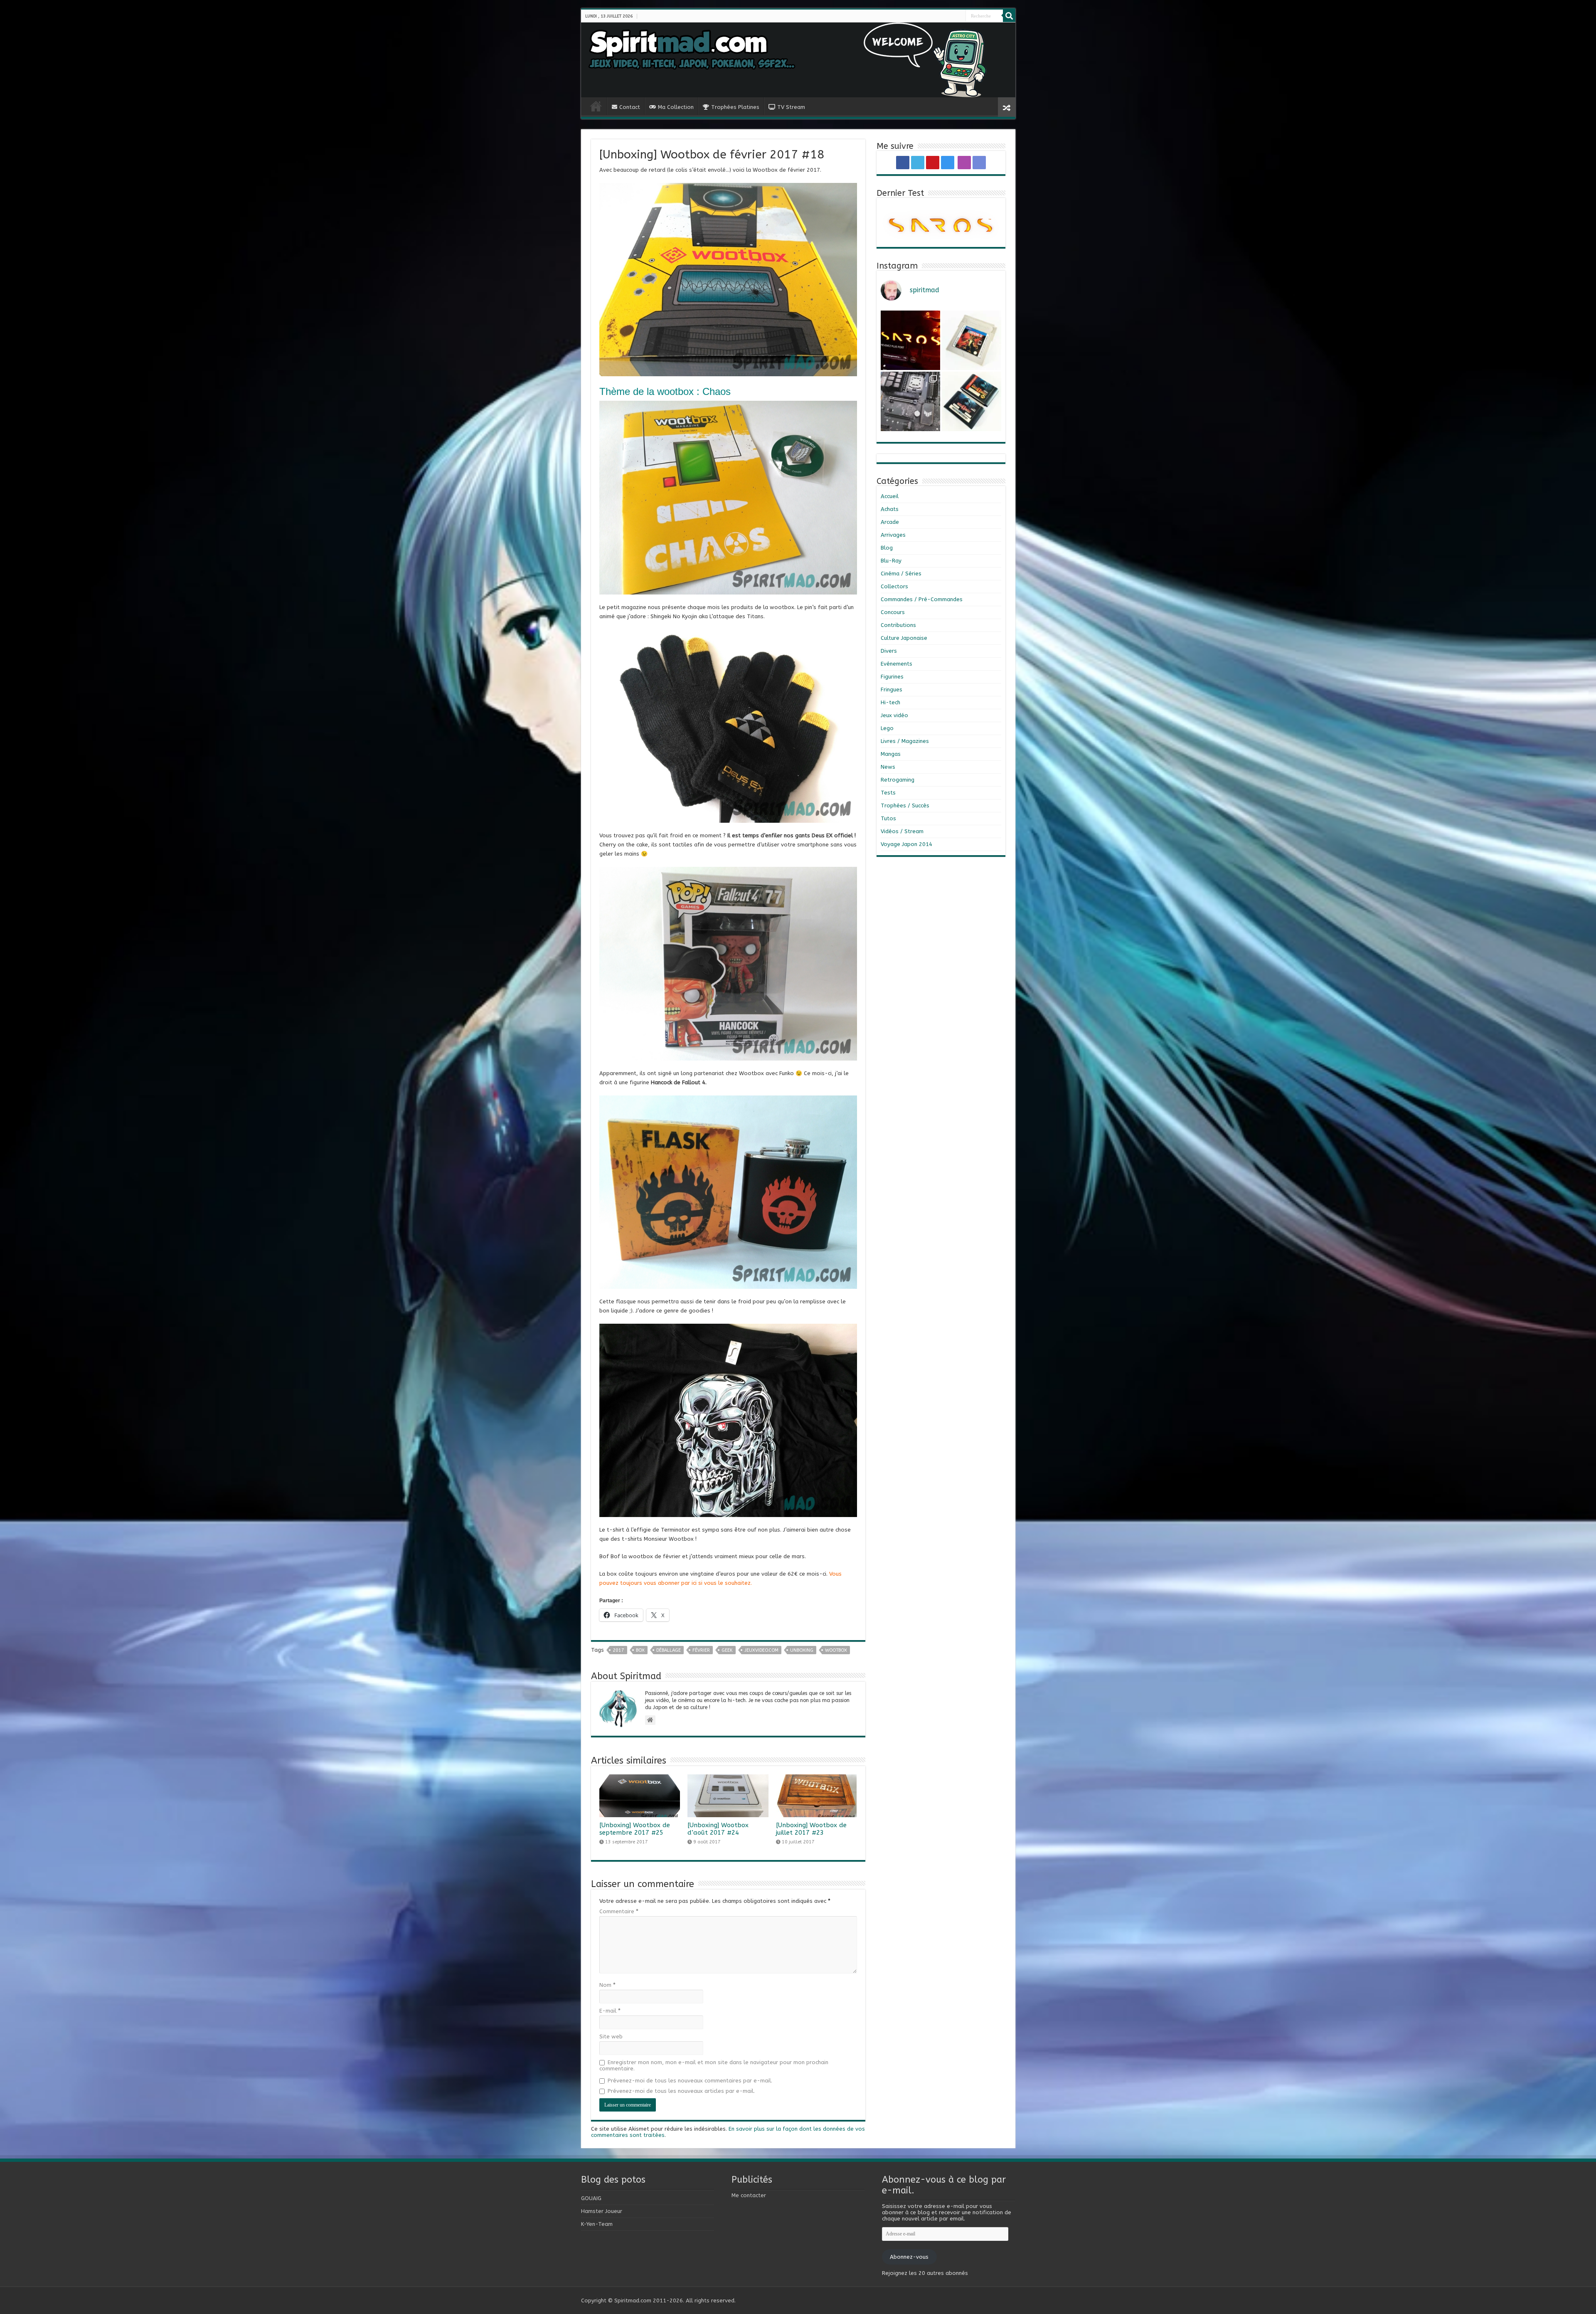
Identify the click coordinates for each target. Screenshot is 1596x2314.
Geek (727, 1650)
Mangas (891, 754)
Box (640, 1650)
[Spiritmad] (798, 60)
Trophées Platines (735, 107)
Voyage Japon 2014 (906, 844)
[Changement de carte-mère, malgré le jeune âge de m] (910, 401)
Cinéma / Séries (901, 574)
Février (701, 1650)
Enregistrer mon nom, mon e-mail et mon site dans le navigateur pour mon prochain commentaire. (714, 2065)
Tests (888, 793)
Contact (630, 107)
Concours (893, 612)
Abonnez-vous (909, 2257)
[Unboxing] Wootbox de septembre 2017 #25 (635, 1829)
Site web (611, 2036)
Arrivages (893, 535)
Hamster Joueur (602, 2211)
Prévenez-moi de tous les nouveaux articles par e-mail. (681, 2091)
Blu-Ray (891, 561)
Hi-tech (890, 702)
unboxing (802, 1650)
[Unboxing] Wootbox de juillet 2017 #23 (811, 1829)
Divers (889, 651)
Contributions (898, 625)
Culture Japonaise (904, 638)
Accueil (890, 496)
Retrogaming (898, 780)
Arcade (890, 522)
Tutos (888, 818)
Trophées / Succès (905, 805)
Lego (887, 728)
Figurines (892, 677)
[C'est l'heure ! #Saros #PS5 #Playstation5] (910, 340)
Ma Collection (676, 107)
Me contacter (749, 2195)
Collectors (894, 586)
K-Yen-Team (597, 2224)
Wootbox (836, 1650)
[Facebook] (943, 16)
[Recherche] (1009, 16)
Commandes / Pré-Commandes (922, 599)
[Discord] (962, 16)
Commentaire (619, 1911)
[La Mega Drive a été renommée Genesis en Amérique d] (972, 401)
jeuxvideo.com (761, 1650)
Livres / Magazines (905, 741)
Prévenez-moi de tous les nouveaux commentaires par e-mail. (690, 2081)
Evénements (897, 664)
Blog (887, 548)
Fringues (892, 690)
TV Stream (791, 107)
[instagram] (953, 16)
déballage (669, 1650)
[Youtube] (950, 16)
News (888, 767)
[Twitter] (947, 16)
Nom (607, 1985)
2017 (618, 1650)
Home (596, 106)
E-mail (610, 2011)
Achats (890, 509)
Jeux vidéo (894, 715)
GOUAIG (591, 2198)
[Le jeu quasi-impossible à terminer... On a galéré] (972, 340)
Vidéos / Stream (902, 831)
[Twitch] (958, 16)
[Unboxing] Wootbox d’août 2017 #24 (718, 1829)
